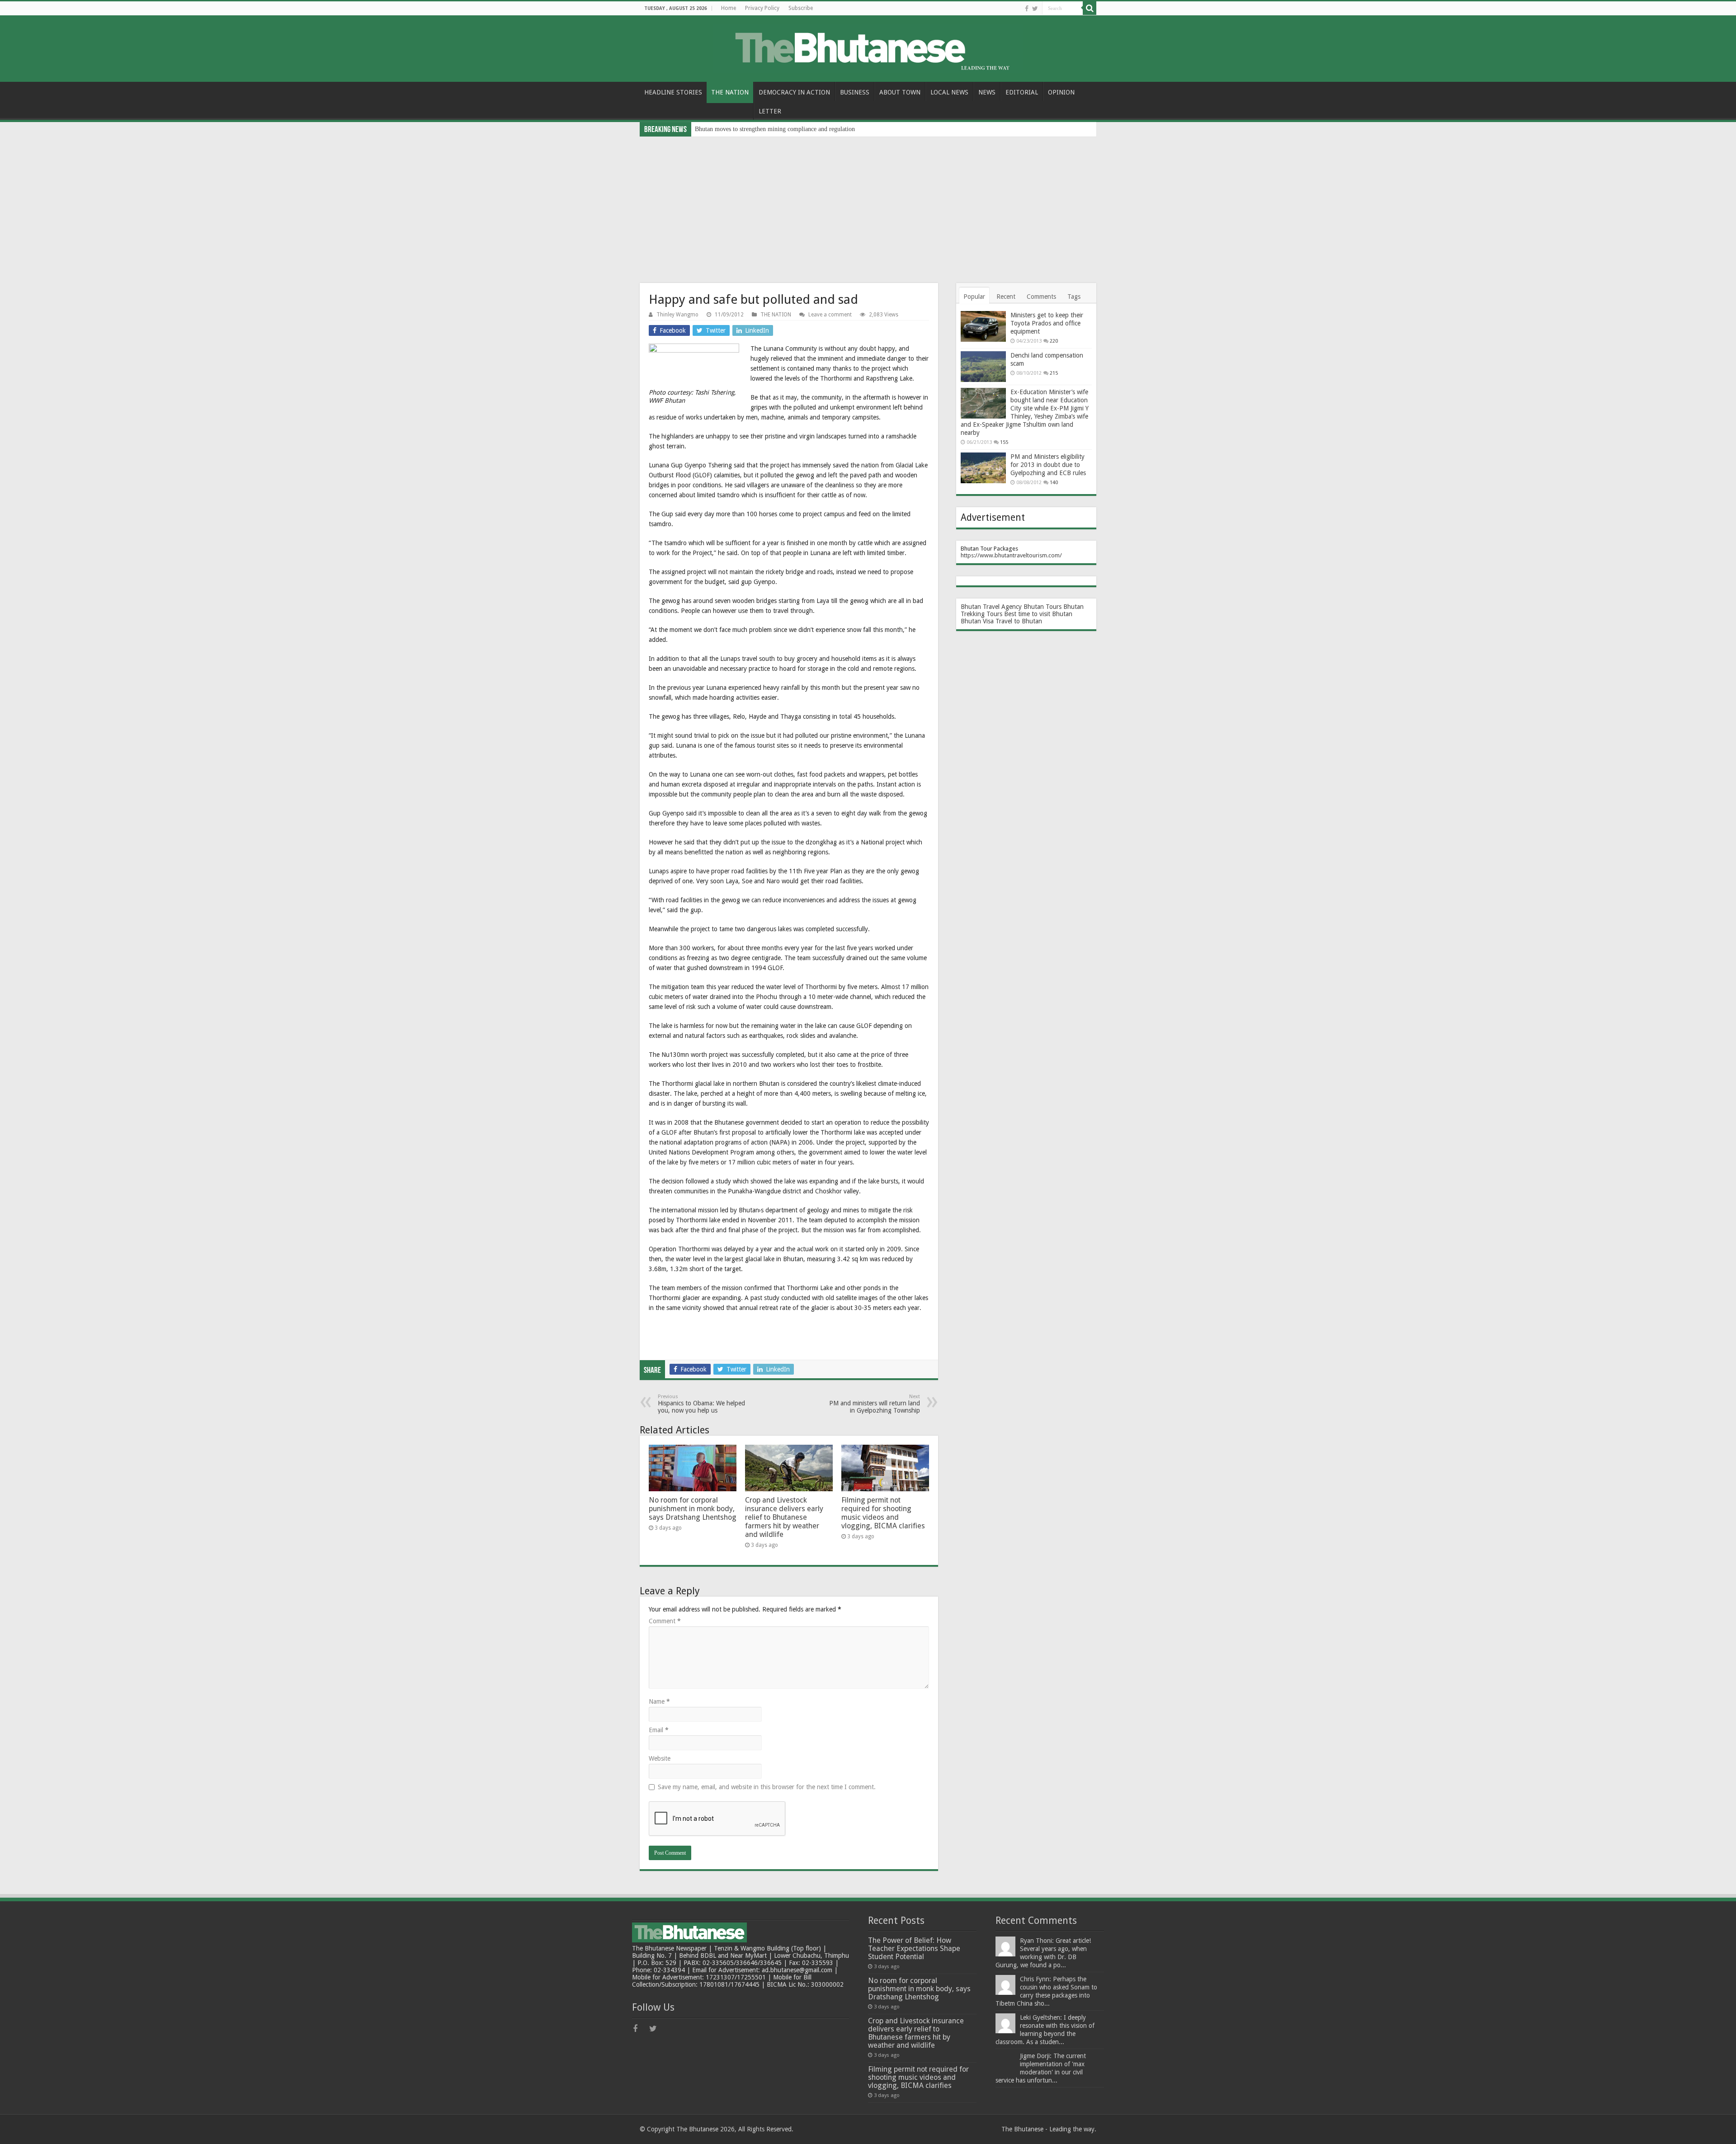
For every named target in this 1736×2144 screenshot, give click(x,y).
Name (659, 1701)
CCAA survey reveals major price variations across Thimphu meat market (789, 129)
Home (729, 8)
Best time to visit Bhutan (1038, 614)
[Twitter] (1035, 9)
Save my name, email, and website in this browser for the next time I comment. (767, 1787)
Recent (1006, 297)
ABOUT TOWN (900, 92)
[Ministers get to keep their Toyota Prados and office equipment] (983, 326)
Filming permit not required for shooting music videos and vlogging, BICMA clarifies (883, 1513)
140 (1054, 483)
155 (1004, 442)
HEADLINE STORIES (673, 92)
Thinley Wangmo (677, 315)
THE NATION (730, 92)
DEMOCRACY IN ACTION (794, 92)
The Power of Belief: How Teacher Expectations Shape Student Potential (914, 1948)
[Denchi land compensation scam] (983, 367)
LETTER (770, 111)
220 (1054, 341)
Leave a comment (830, 315)
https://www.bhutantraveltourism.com (1010, 555)
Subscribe (801, 8)
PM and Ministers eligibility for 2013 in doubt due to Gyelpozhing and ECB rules (1048, 465)
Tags (1074, 297)
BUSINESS (855, 92)
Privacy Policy (762, 8)
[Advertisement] (868, 204)
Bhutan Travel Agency (991, 607)
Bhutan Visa (977, 621)
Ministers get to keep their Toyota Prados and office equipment (1047, 323)
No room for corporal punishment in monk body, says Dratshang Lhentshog (693, 1509)
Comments (1041, 297)
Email (659, 1730)
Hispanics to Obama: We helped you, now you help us (701, 1404)
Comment (665, 1621)
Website (660, 1758)
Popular (974, 297)
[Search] (1090, 8)
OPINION (1061, 92)
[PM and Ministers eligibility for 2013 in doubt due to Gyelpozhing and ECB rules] (983, 468)
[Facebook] (1027, 9)
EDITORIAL (1022, 92)
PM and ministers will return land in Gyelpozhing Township (875, 1404)
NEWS (987, 92)
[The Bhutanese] (868, 47)
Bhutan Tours (1043, 607)
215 (1054, 373)
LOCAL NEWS (949, 92)
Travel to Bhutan (1019, 621)
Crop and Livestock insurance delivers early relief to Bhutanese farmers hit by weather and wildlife (784, 1517)
